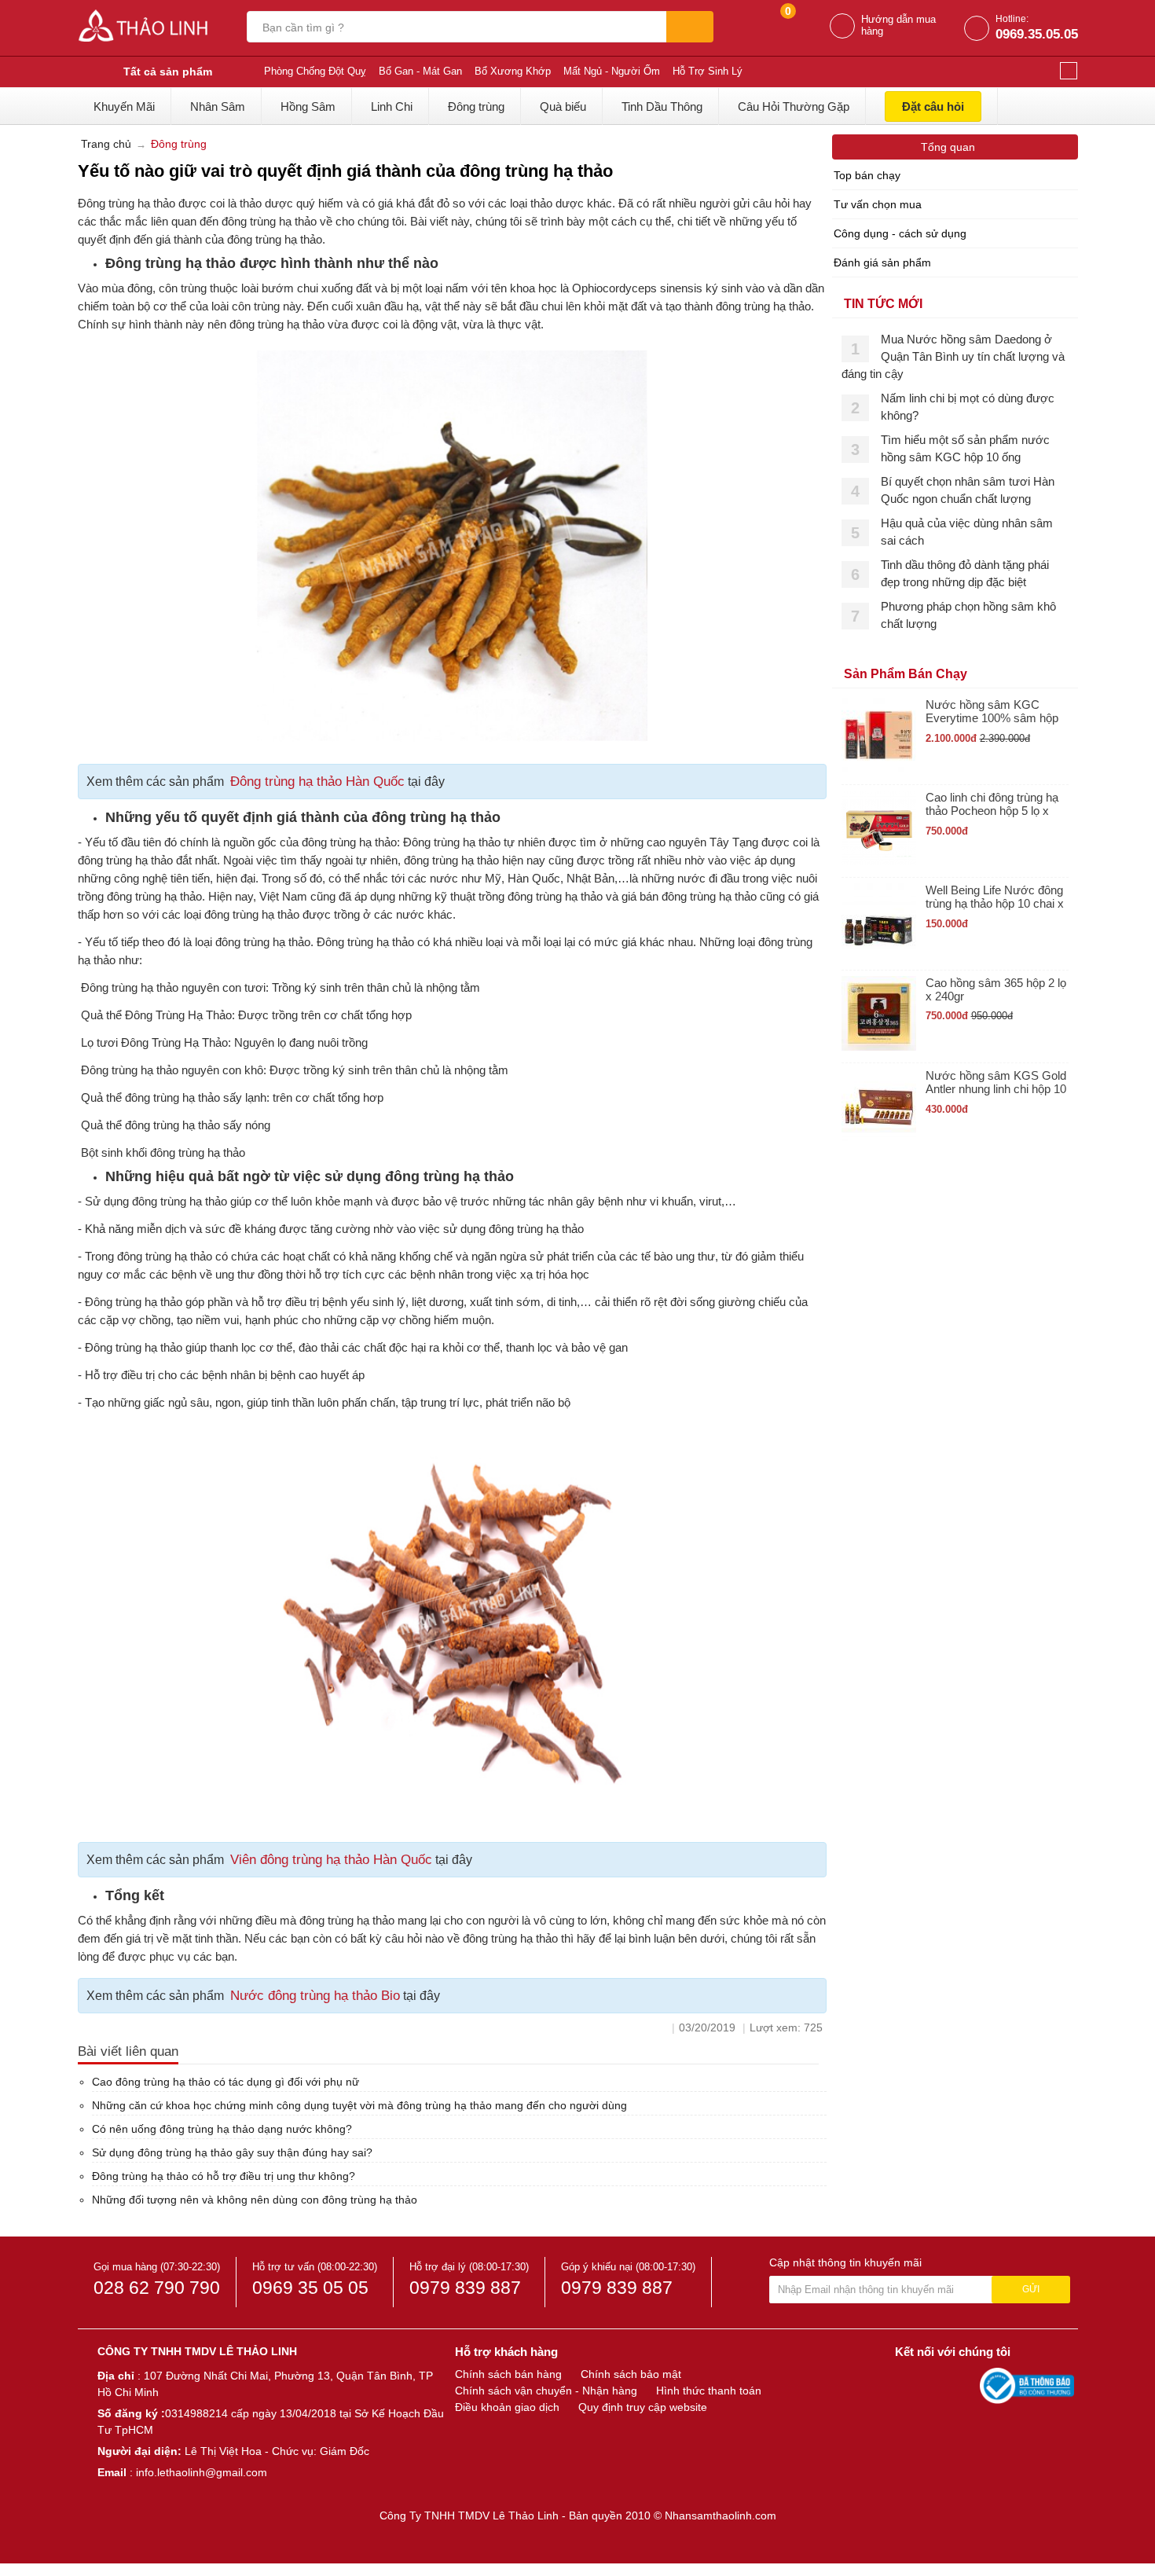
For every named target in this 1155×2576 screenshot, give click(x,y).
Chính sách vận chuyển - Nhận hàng (546, 2391)
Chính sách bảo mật (631, 2374)
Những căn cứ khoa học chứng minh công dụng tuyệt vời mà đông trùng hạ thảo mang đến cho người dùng (359, 2105)
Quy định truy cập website (643, 2407)
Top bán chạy (867, 175)
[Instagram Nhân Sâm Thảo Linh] (964, 2385)
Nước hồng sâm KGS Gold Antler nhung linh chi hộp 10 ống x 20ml (996, 1083)
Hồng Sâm (308, 106)
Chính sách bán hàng (508, 2374)
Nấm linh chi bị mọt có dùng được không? (968, 407)
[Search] (690, 27)
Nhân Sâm (218, 106)
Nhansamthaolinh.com (720, 2515)
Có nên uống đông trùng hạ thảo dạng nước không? (222, 2129)
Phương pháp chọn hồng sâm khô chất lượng (968, 615)
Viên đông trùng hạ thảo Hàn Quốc (331, 1860)
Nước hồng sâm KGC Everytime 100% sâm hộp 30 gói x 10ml (992, 712)
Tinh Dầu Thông (662, 106)
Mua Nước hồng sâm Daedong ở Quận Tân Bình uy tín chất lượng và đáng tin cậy (953, 356)
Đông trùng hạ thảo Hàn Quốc (317, 782)
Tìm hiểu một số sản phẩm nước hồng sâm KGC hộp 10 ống (965, 448)
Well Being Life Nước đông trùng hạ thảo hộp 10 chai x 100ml (995, 897)
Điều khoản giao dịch (507, 2407)
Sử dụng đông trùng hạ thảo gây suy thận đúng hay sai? (232, 2152)
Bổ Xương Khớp (513, 71)
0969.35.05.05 (1037, 34)
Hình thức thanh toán (709, 2391)
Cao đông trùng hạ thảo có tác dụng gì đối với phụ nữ (225, 2082)
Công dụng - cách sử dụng (900, 233)
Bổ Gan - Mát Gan (420, 71)
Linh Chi (392, 106)
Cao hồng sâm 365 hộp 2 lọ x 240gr (996, 989)
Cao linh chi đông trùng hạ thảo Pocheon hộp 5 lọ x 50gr (992, 804)
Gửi (1031, 2289)
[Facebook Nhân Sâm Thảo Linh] (909, 2385)
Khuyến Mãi (124, 106)
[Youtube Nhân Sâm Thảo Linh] (937, 2385)
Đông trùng (476, 106)
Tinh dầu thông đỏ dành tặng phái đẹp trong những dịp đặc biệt (965, 573)
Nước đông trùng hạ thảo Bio (315, 1996)
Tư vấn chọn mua (878, 204)
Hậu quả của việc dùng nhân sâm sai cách (967, 532)
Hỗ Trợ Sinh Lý (708, 71)
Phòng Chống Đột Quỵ (315, 71)
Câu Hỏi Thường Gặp (794, 106)
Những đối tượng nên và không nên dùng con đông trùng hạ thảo (255, 2200)
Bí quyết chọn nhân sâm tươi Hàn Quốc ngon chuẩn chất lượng (968, 490)
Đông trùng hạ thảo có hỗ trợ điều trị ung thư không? (224, 2176)
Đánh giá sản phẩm (882, 262)
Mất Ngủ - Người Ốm (612, 71)
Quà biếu (563, 106)
